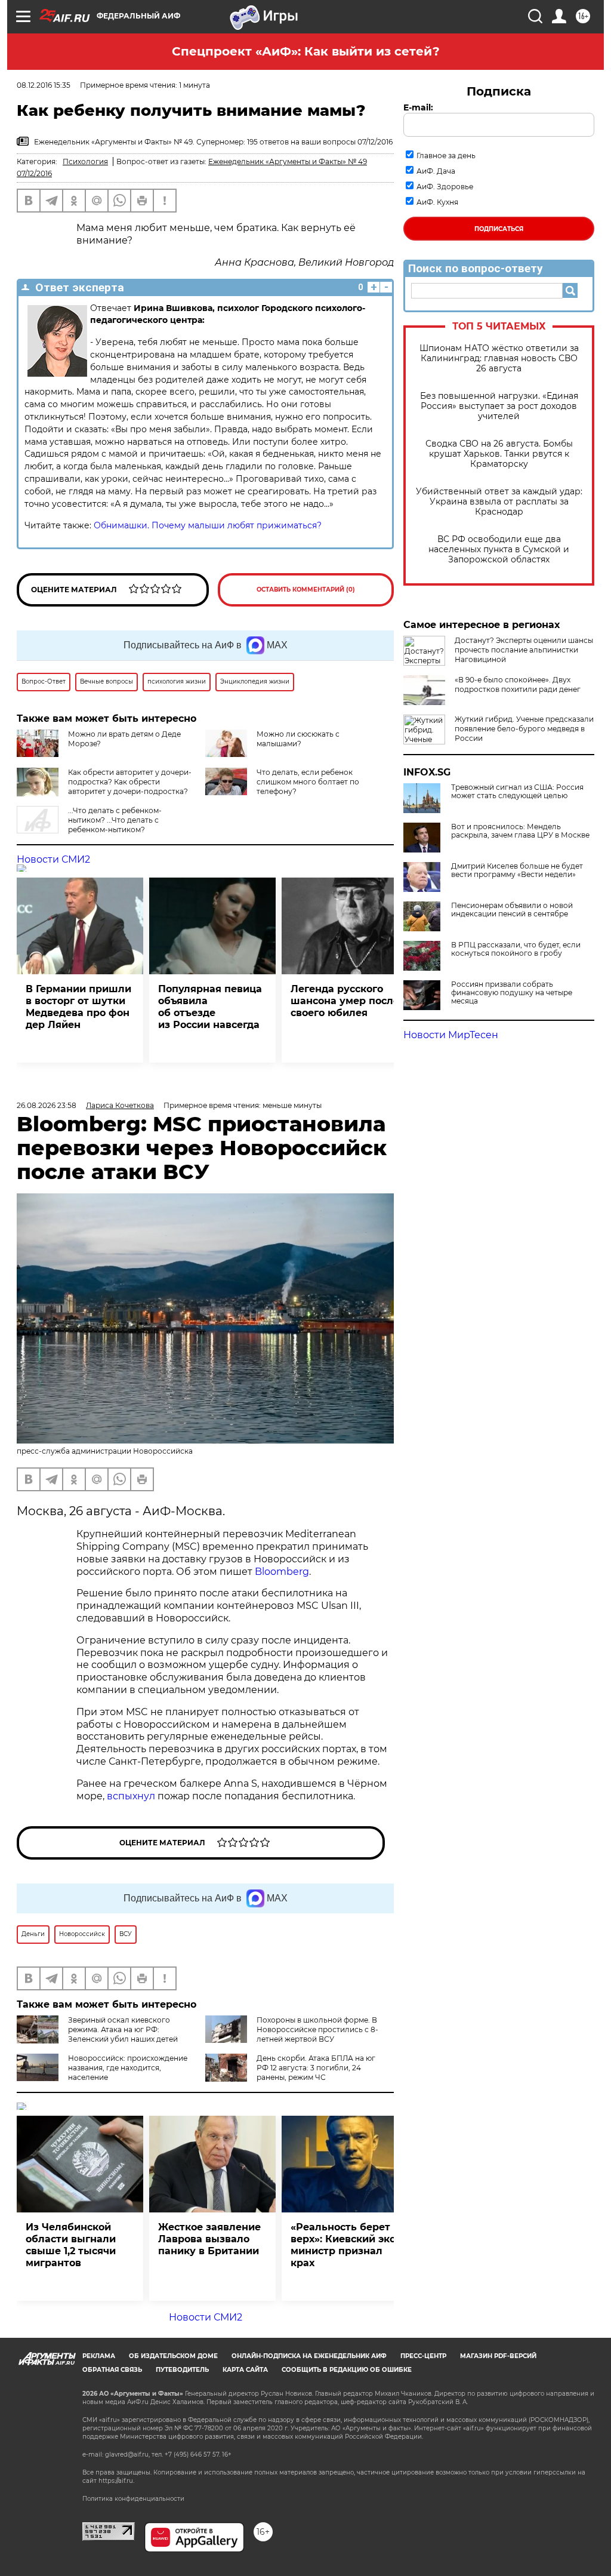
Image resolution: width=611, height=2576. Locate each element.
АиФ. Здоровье (445, 187)
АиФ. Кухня (437, 202)
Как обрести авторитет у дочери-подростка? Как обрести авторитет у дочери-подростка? (130, 782)
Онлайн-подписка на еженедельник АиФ (309, 2356)
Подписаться (499, 229)
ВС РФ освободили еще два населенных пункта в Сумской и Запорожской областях (499, 550)
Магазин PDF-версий (498, 2356)
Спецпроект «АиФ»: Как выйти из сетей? (306, 51)
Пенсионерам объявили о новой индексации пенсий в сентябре (512, 910)
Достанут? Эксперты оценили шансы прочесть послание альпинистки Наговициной (524, 650)
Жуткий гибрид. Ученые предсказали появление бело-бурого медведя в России (524, 729)
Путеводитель (182, 2370)
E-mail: (418, 107)
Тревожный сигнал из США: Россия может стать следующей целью (517, 792)
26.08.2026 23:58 (47, 1105)
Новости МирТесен (451, 1035)
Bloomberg (282, 1572)
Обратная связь (112, 2370)
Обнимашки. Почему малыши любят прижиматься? (206, 525)
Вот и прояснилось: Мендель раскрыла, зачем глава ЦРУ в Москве (520, 831)
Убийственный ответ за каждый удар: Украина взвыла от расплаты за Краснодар (499, 502)
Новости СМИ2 (53, 859)
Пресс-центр (423, 2356)
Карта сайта (245, 2370)
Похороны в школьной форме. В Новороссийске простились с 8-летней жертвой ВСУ (317, 2029)
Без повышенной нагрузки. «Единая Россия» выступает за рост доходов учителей (499, 406)
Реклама (99, 2356)
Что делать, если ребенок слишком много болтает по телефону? (308, 782)
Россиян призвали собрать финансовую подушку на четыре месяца (512, 993)
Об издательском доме (173, 2356)
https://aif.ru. (116, 2481)
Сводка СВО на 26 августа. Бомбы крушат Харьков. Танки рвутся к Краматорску (499, 454)
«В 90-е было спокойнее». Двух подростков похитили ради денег (518, 684)
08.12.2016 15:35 (44, 85)
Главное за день (446, 156)
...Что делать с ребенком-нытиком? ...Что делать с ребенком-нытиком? (115, 820)
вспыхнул (131, 1796)
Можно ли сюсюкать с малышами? (298, 739)
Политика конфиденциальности (133, 2499)
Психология (85, 161)
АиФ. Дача (436, 171)
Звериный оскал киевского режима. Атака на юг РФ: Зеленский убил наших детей (123, 2029)
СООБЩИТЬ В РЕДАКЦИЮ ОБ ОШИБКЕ (347, 2370)
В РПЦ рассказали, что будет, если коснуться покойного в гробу (516, 949)
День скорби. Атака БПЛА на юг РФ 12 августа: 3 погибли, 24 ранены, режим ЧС (316, 2068)
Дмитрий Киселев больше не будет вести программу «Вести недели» (517, 870)
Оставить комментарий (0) (306, 590)
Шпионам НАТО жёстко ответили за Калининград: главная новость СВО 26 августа (499, 358)
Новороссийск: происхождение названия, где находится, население (128, 2068)
